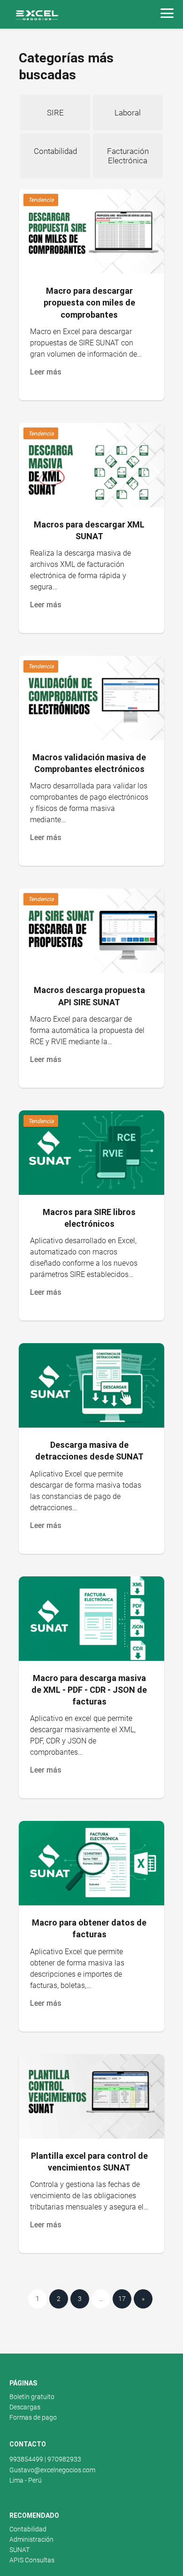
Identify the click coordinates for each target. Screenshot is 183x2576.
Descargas (25, 2407)
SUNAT (19, 2550)
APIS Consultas (32, 2560)
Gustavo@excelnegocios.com (52, 2470)
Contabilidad (28, 2529)
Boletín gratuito (32, 2397)
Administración (31, 2539)
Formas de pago (33, 2417)
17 (122, 2299)
